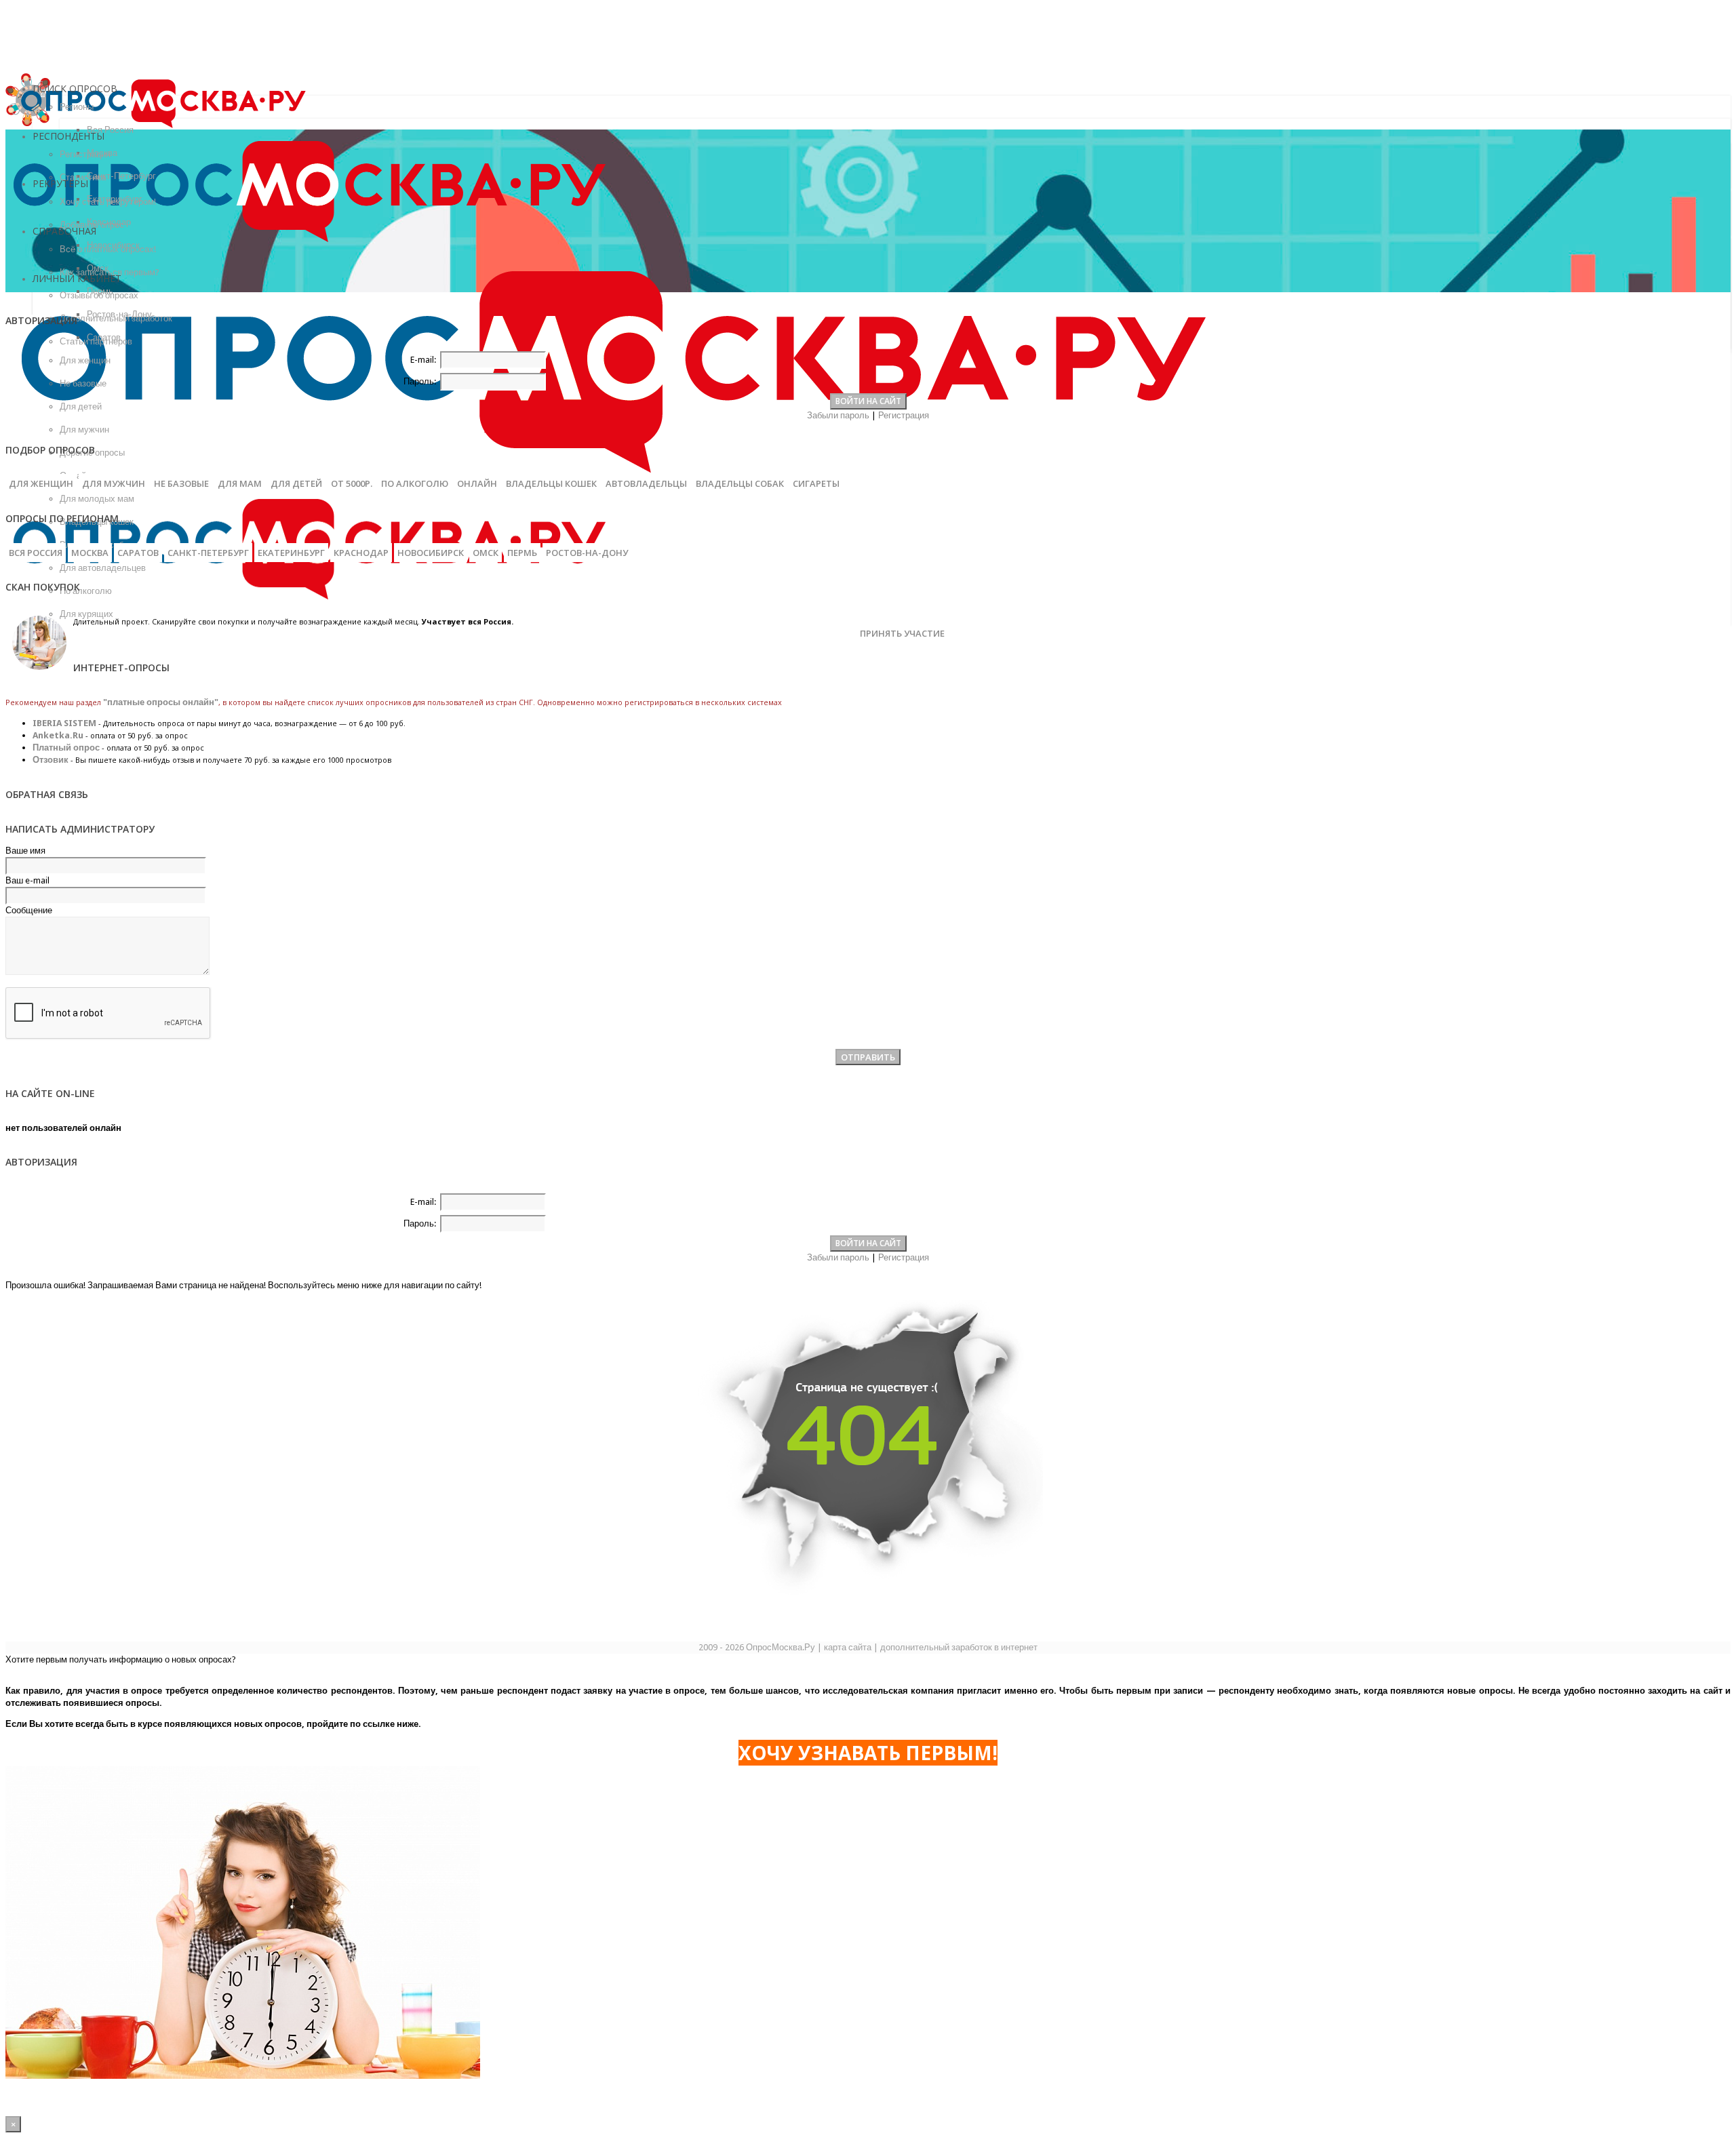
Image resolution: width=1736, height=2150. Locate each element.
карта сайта (848, 1647)
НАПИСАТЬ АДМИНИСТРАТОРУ (80, 829)
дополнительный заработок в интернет (959, 1647)
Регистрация (904, 415)
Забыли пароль (838, 415)
